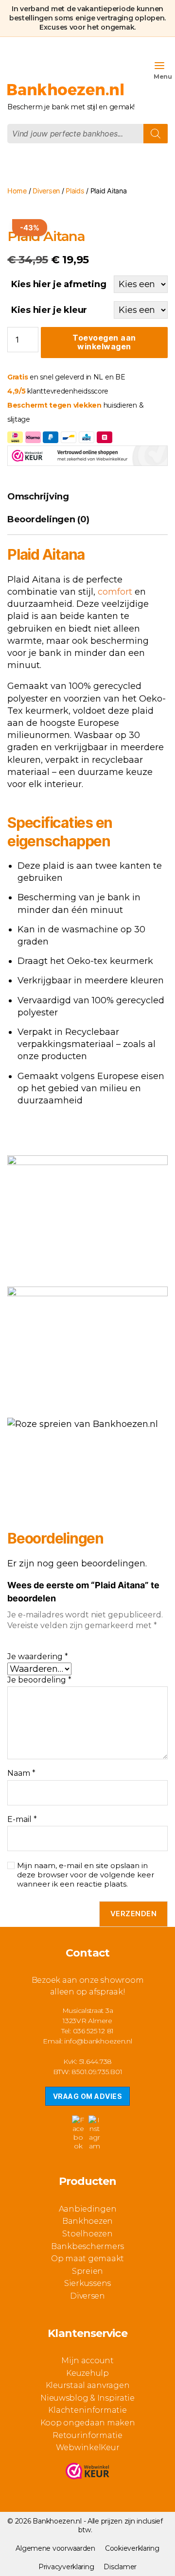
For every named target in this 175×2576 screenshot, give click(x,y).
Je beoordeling (39, 1680)
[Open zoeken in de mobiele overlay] (87, 134)
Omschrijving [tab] (38, 497)
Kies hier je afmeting (59, 284)
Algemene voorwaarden (55, 2548)
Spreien (87, 2271)
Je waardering (38, 1657)
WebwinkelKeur (88, 2447)
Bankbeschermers (87, 2246)
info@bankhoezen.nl (98, 2041)
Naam (21, 1773)
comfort (115, 592)
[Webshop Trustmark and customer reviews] (87, 2473)
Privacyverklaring (66, 2567)
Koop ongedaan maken (88, 2423)
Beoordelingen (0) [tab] (48, 519)
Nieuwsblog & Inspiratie (87, 2398)
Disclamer (120, 2567)
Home (17, 191)
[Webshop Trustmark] (87, 457)
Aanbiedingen (88, 2209)
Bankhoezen (87, 2221)
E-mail (22, 1820)
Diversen (46, 191)
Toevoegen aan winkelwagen (104, 342)
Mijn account (87, 2361)
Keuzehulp (87, 2373)
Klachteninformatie (87, 2410)
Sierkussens (87, 2283)
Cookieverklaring (132, 2548)
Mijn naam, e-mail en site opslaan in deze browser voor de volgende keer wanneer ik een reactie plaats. (86, 1875)
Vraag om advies (87, 2096)
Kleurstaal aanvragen (88, 2385)
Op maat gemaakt (87, 2258)
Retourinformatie (87, 2435)
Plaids (75, 191)
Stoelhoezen (87, 2234)
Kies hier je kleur (49, 310)
